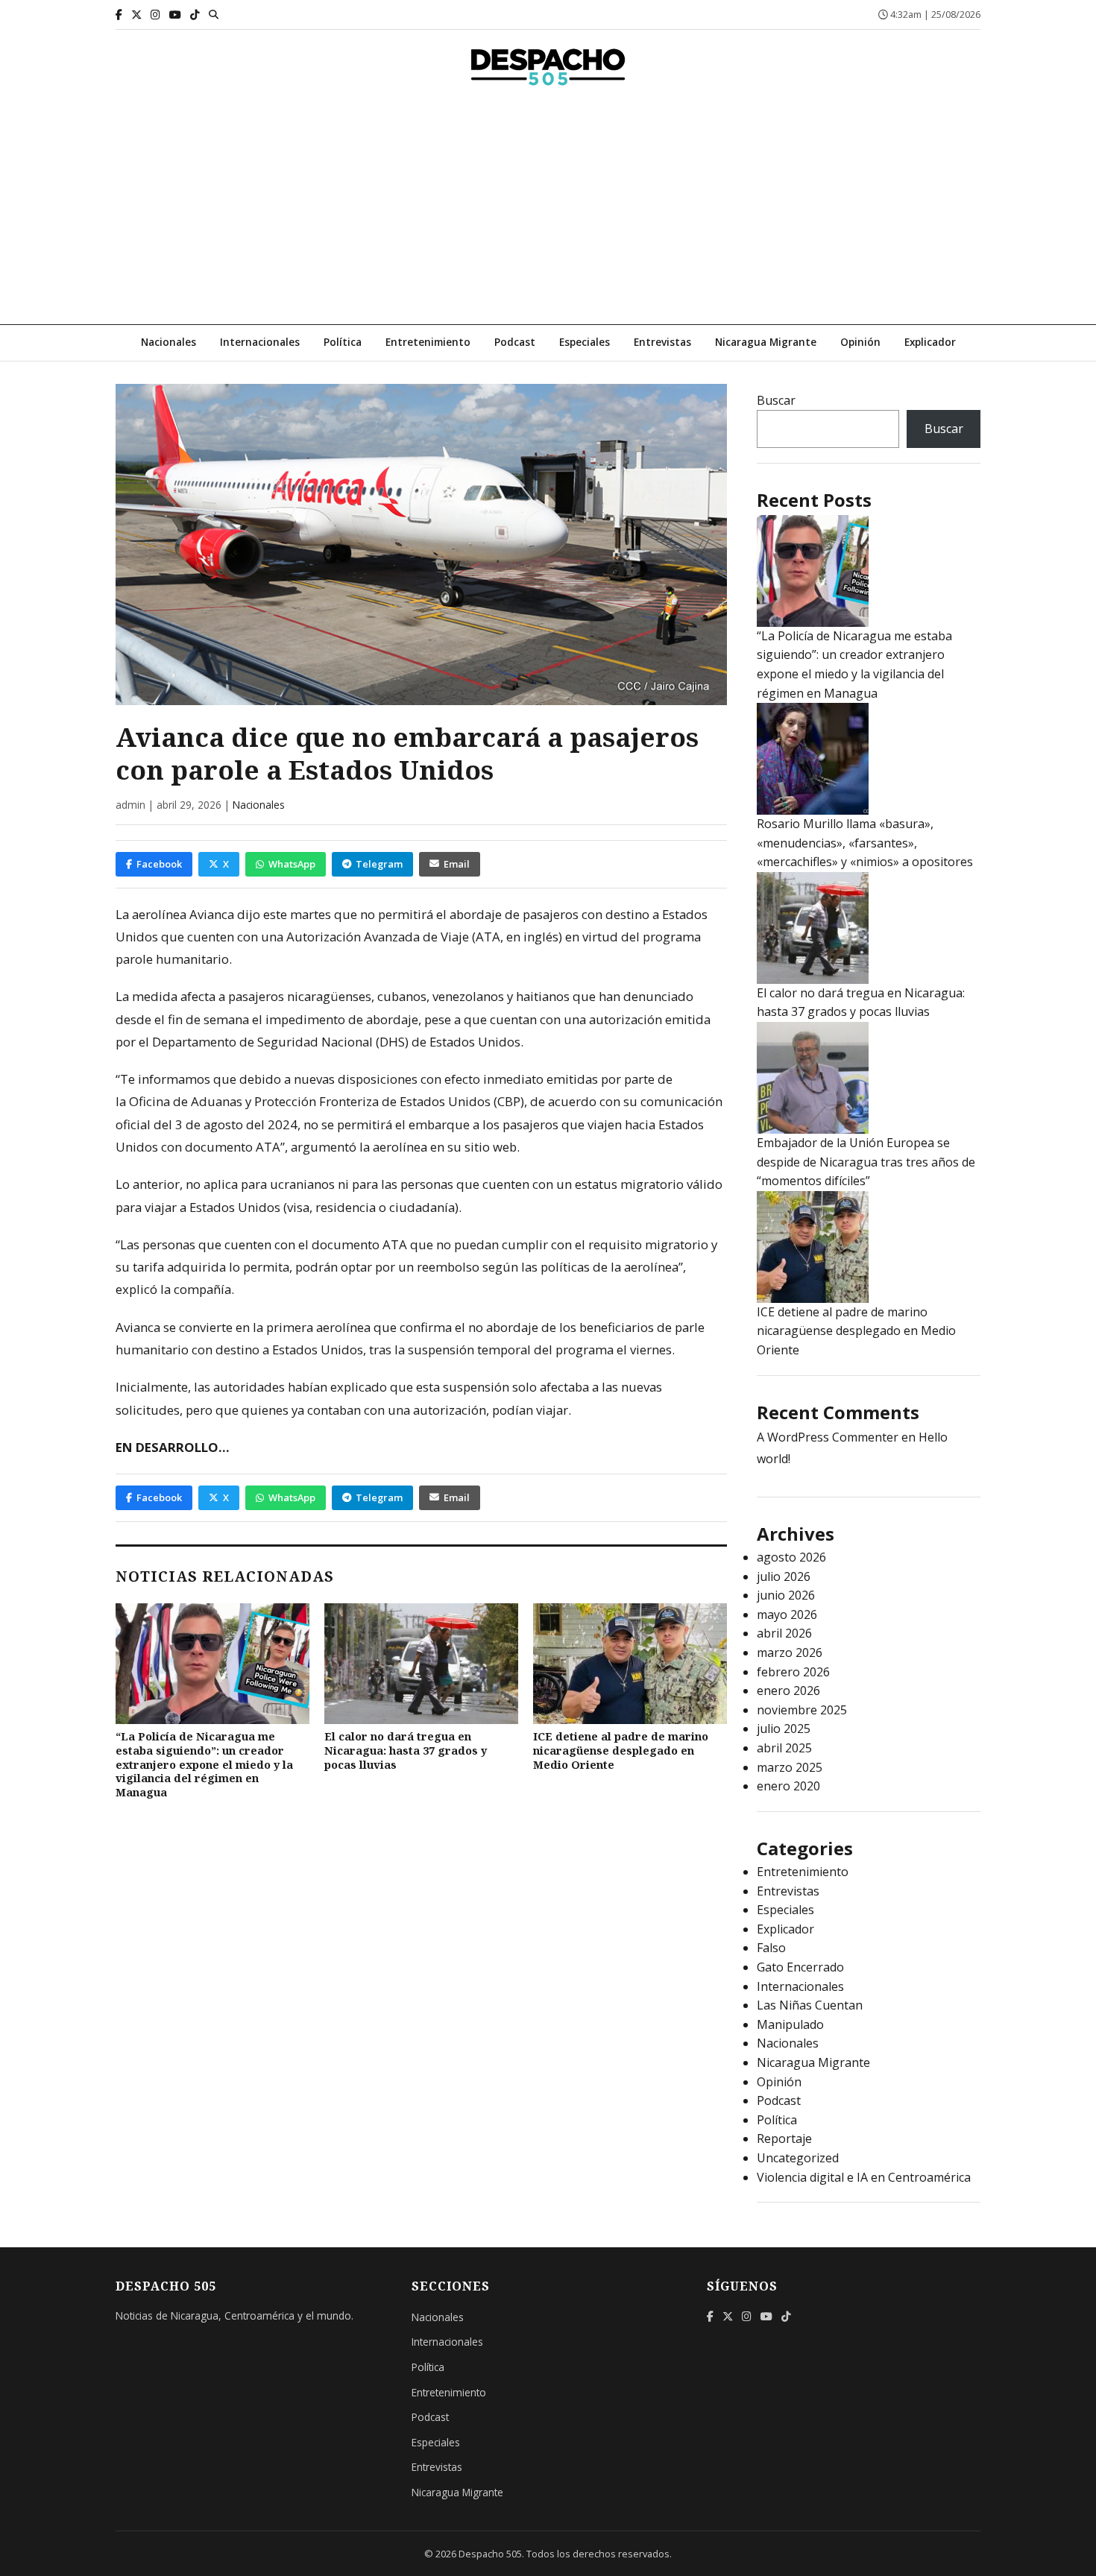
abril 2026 (784, 1633)
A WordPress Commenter (828, 1437)
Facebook (159, 864)
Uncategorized (798, 2158)
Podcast (515, 342)
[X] (136, 15)
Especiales (585, 342)
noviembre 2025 (802, 1710)
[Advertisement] (548, 212)
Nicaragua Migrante (766, 342)
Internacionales (260, 342)
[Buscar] (214, 14)
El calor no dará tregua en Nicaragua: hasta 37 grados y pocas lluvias (406, 1750)
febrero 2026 (793, 1672)
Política (343, 342)
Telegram (379, 864)
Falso (771, 1948)
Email (457, 864)
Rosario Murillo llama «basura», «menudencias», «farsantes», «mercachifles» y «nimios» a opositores (865, 843)
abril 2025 (784, 1748)
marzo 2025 (790, 1767)
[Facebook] (119, 15)
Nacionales (169, 342)
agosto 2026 (791, 1557)
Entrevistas (662, 342)
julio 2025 (784, 1729)
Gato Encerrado (800, 1967)
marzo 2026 (790, 1652)
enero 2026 (788, 1690)
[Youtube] (175, 15)
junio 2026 (786, 1595)
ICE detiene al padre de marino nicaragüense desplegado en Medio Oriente (621, 1750)
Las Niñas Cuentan (810, 2005)
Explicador (930, 342)
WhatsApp (292, 864)
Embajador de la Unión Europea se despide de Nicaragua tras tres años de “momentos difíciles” (866, 1162)
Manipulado (790, 2024)
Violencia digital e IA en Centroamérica (864, 2177)
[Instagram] (155, 15)
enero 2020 (788, 1786)
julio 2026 (784, 1576)
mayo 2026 (787, 1614)
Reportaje (784, 2138)
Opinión (860, 342)
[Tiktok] (195, 15)
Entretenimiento (428, 342)
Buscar (776, 400)
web (505, 1147)
